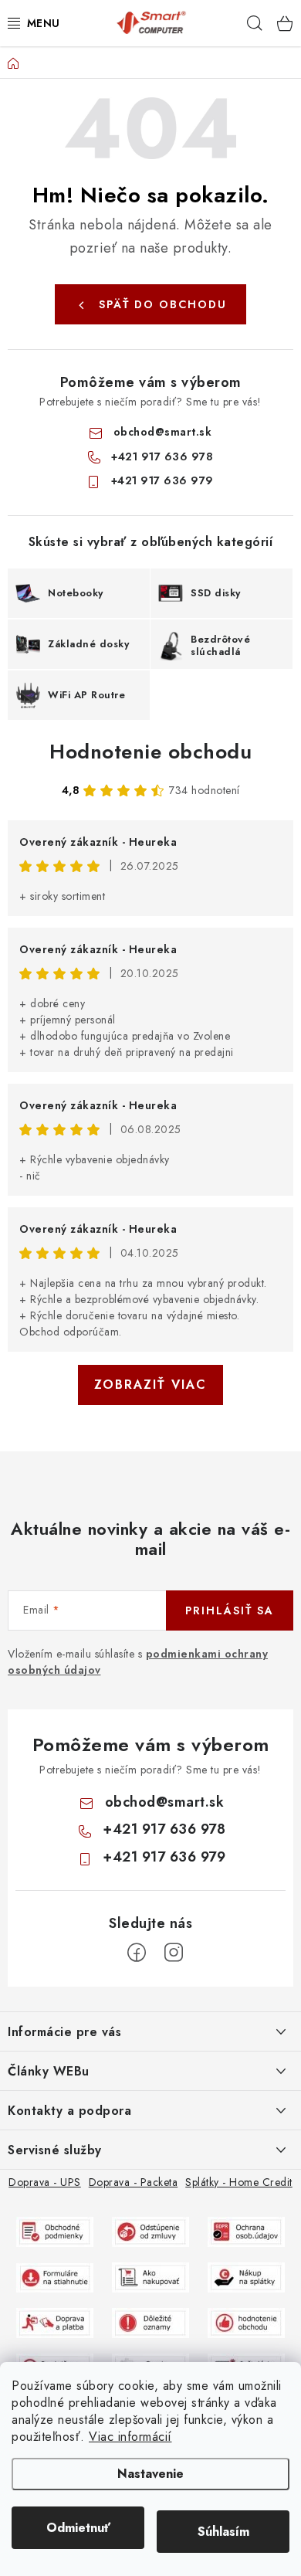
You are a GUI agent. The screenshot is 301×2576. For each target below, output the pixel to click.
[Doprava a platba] (55, 2322)
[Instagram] (174, 1953)
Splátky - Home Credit (239, 2182)
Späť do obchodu (163, 304)
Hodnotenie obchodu (150, 752)
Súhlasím (223, 2532)
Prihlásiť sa (230, 1610)
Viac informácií (130, 2437)
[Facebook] (137, 1953)
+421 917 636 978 (162, 456)
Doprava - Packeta (134, 2182)
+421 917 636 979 (162, 480)
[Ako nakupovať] (150, 2276)
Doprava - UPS (45, 2182)
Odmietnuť (78, 2528)
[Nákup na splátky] (246, 2276)
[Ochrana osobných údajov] (246, 2231)
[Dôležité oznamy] (150, 2322)
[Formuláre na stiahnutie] (55, 2276)
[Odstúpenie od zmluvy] (150, 2231)
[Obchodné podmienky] (55, 2231)
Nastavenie (150, 2474)
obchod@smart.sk (163, 432)
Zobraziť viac (150, 1385)
